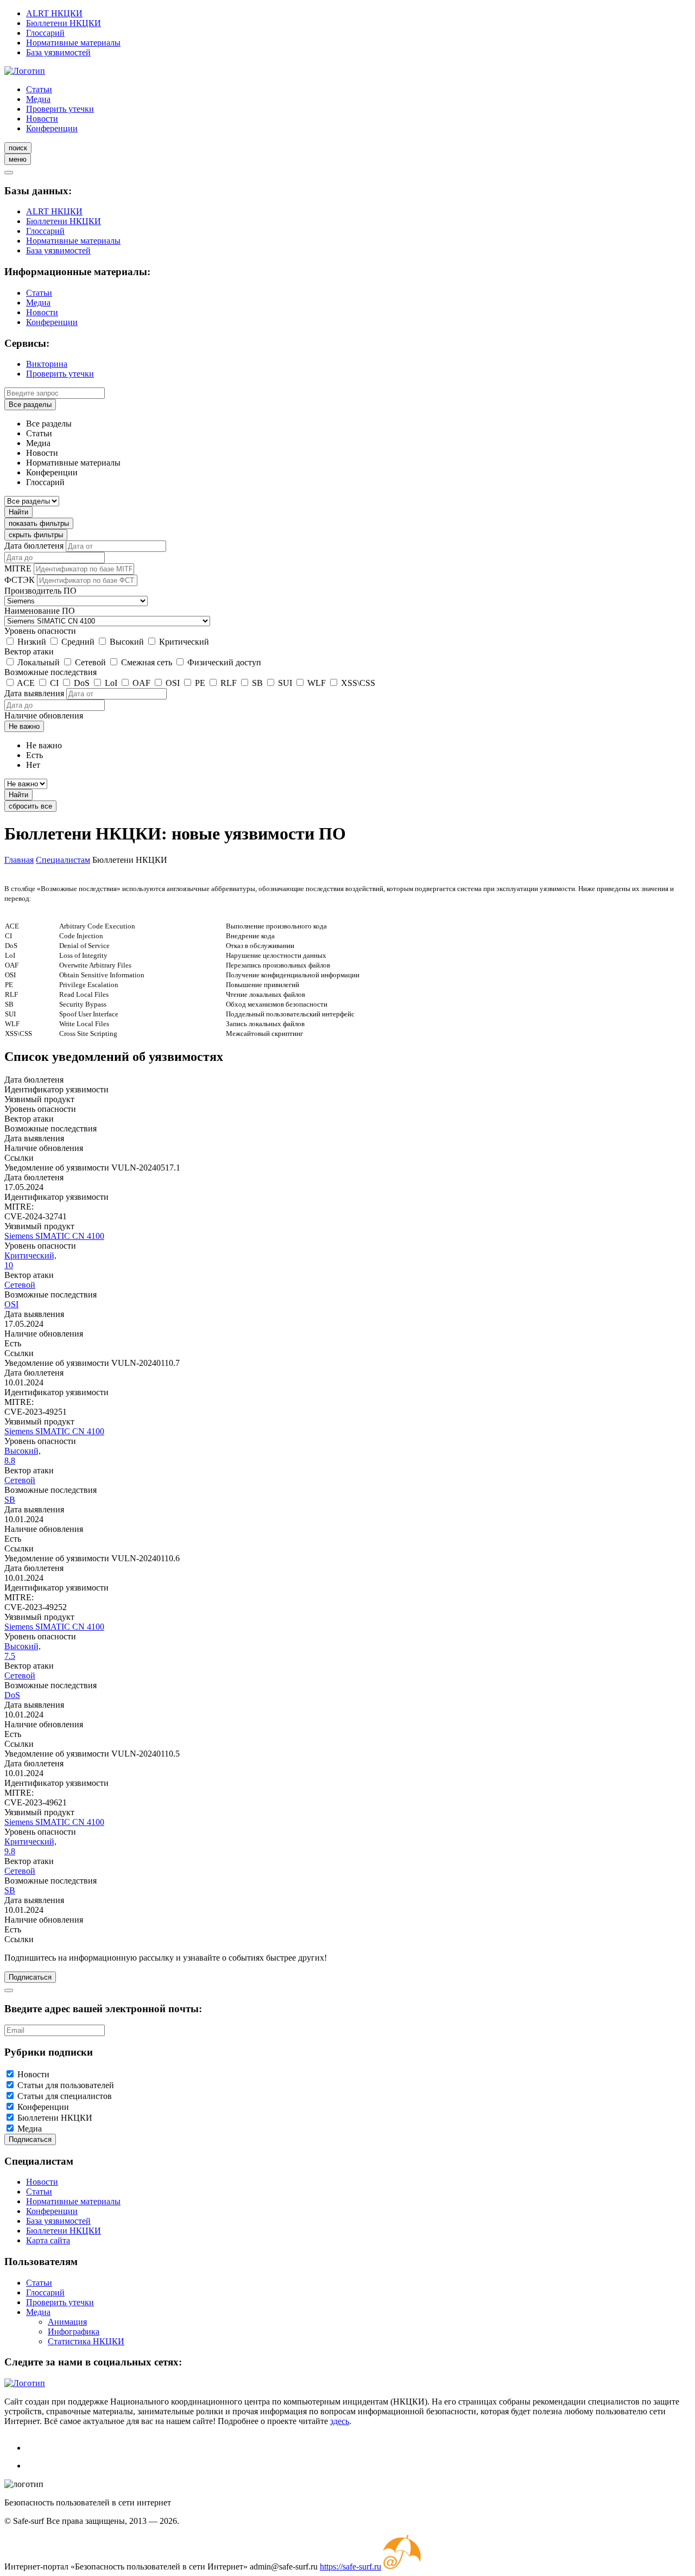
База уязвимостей (58, 52)
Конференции (52, 128)
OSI (173, 683)
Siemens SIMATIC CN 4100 (54, 1236)
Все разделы (30, 405)
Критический (184, 642)
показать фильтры (39, 523)
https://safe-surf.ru (350, 2567)
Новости (42, 119)
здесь (340, 2421)
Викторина (47, 364)
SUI (285, 683)
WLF (317, 683)
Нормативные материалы (73, 43)
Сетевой (90, 662)
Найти (18, 512)
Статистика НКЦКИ (86, 2341)
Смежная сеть (147, 662)
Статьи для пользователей (66, 2085)
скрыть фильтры (36, 535)
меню (18, 159)
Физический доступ (224, 662)
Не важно (24, 726)
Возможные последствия (50, 672)
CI (54, 683)
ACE (26, 683)
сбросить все (30, 806)
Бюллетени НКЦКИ (64, 23)
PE (200, 683)
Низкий (32, 642)
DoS (82, 683)
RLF (229, 683)
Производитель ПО (40, 591)
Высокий (127, 642)
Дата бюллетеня (34, 546)
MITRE (18, 568)
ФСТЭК (20, 580)
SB (257, 683)
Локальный (39, 662)
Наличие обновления (44, 715)
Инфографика (74, 2332)
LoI (111, 683)
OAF (141, 683)
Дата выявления (34, 693)
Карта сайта (48, 2240)
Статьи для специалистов (65, 2096)
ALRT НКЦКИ (54, 13)
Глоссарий (45, 33)
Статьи (39, 89)
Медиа (38, 99)
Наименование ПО (40, 611)
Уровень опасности (40, 631)
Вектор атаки (29, 651)
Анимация (67, 2322)
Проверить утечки (60, 109)
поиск (18, 148)
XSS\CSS (358, 683)
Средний (78, 642)
